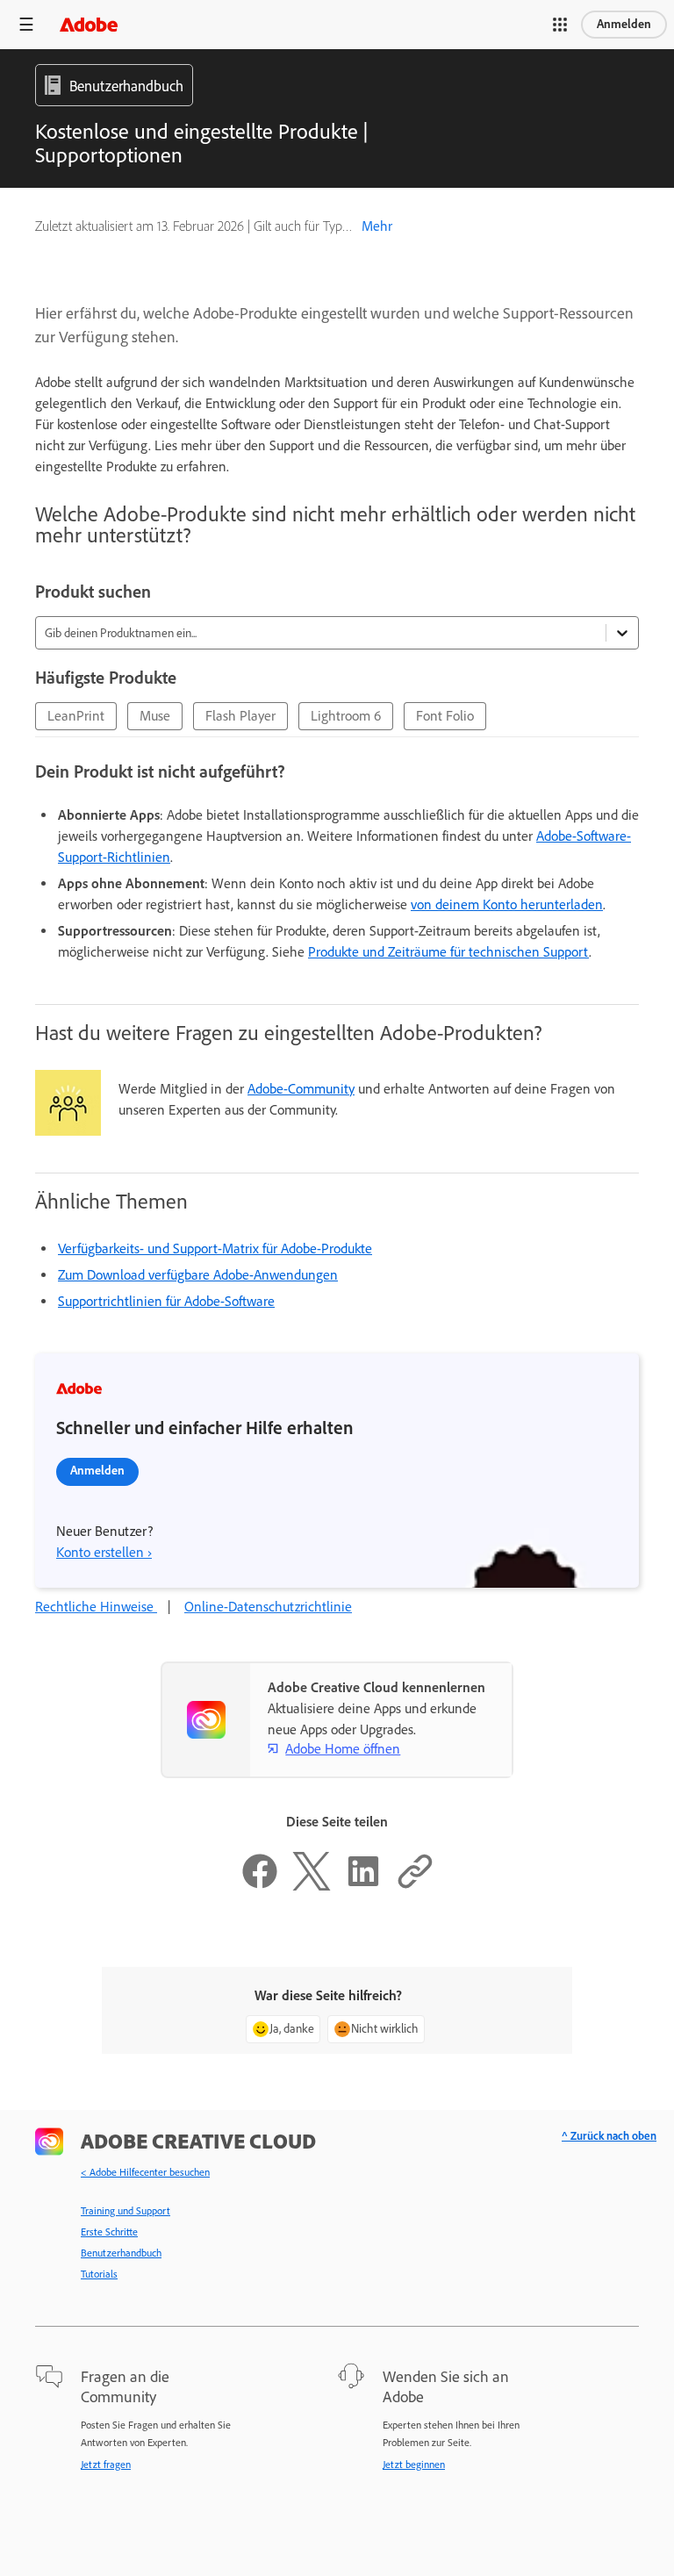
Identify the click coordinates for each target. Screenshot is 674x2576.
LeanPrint (76, 716)
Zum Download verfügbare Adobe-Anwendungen (198, 1275)
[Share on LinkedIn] (363, 1886)
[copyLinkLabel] (415, 1886)
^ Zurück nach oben (609, 2136)
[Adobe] (89, 24)
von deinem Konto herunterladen (507, 904)
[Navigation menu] (26, 24)
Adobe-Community (301, 1089)
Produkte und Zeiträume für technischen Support (448, 952)
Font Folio (445, 716)
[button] (560, 25)
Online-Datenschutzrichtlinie (268, 1607)
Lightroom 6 (346, 716)
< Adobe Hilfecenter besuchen (145, 2172)
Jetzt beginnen (414, 2465)
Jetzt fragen (106, 2465)
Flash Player (240, 716)
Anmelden (624, 24)
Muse (155, 716)
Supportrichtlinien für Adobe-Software (166, 1301)
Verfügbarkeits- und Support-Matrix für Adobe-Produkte (215, 1249)
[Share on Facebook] (260, 1886)
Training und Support (125, 2211)
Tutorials (99, 2274)
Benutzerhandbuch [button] (126, 86)
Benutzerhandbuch (121, 2253)
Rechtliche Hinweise (96, 1607)
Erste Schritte (109, 2232)
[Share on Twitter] (312, 1886)
